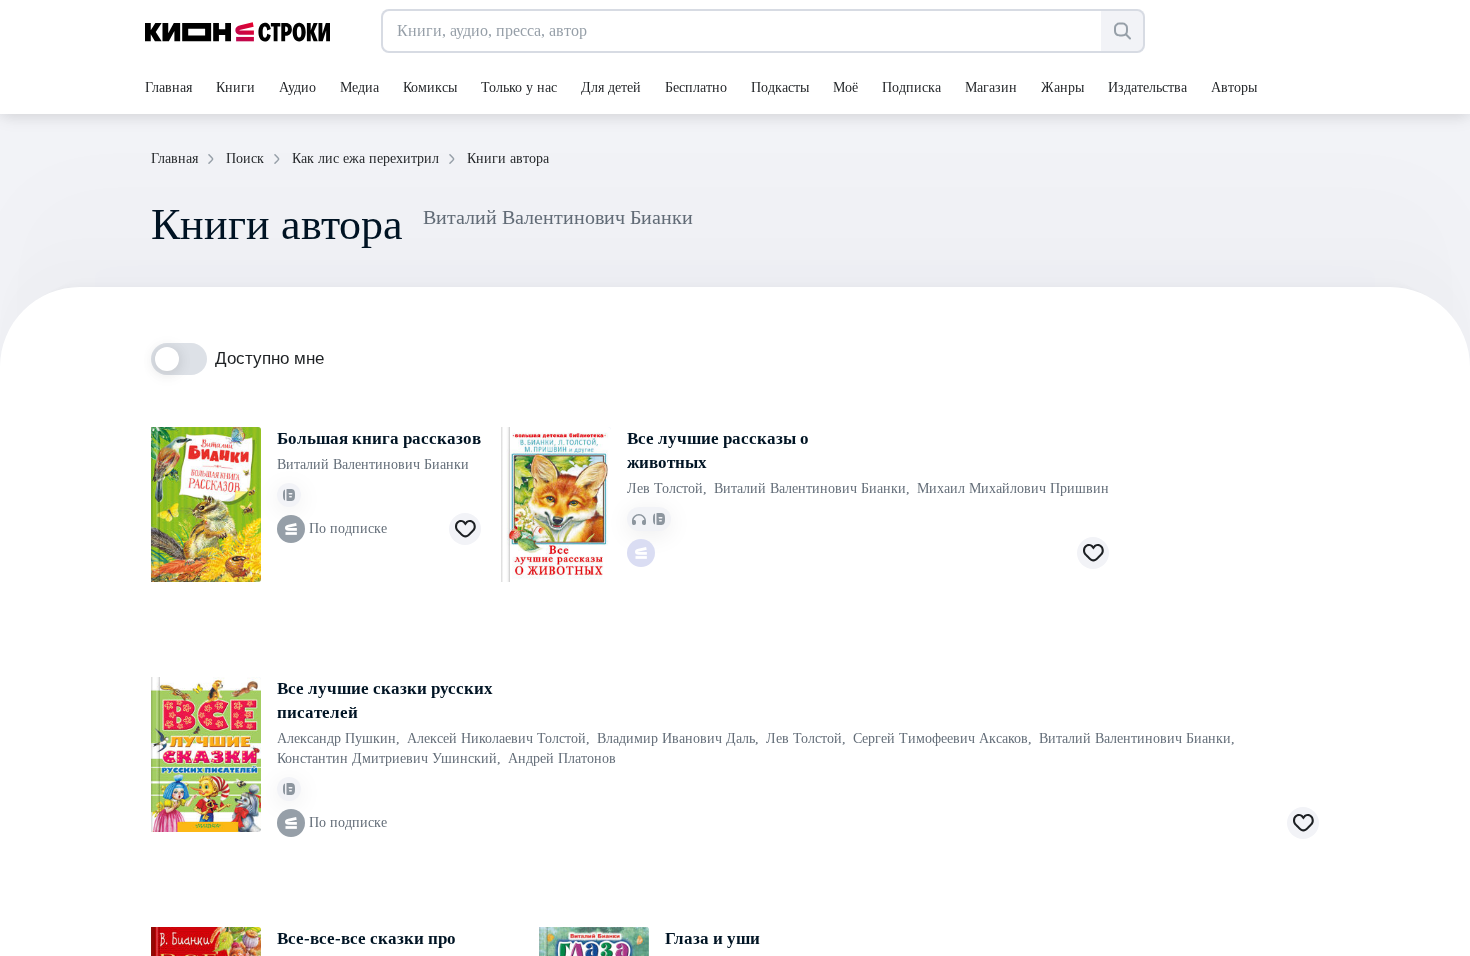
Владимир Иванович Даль (678, 738)
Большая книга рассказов (379, 438)
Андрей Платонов (562, 758)
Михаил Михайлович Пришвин (1013, 488)
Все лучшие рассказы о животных (718, 450)
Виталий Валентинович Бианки (373, 464)
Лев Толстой (667, 488)
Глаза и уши (712, 938)
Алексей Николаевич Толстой (498, 738)
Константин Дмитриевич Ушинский (389, 758)
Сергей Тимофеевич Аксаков (942, 738)
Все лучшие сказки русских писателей (385, 700)
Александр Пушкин (338, 738)
